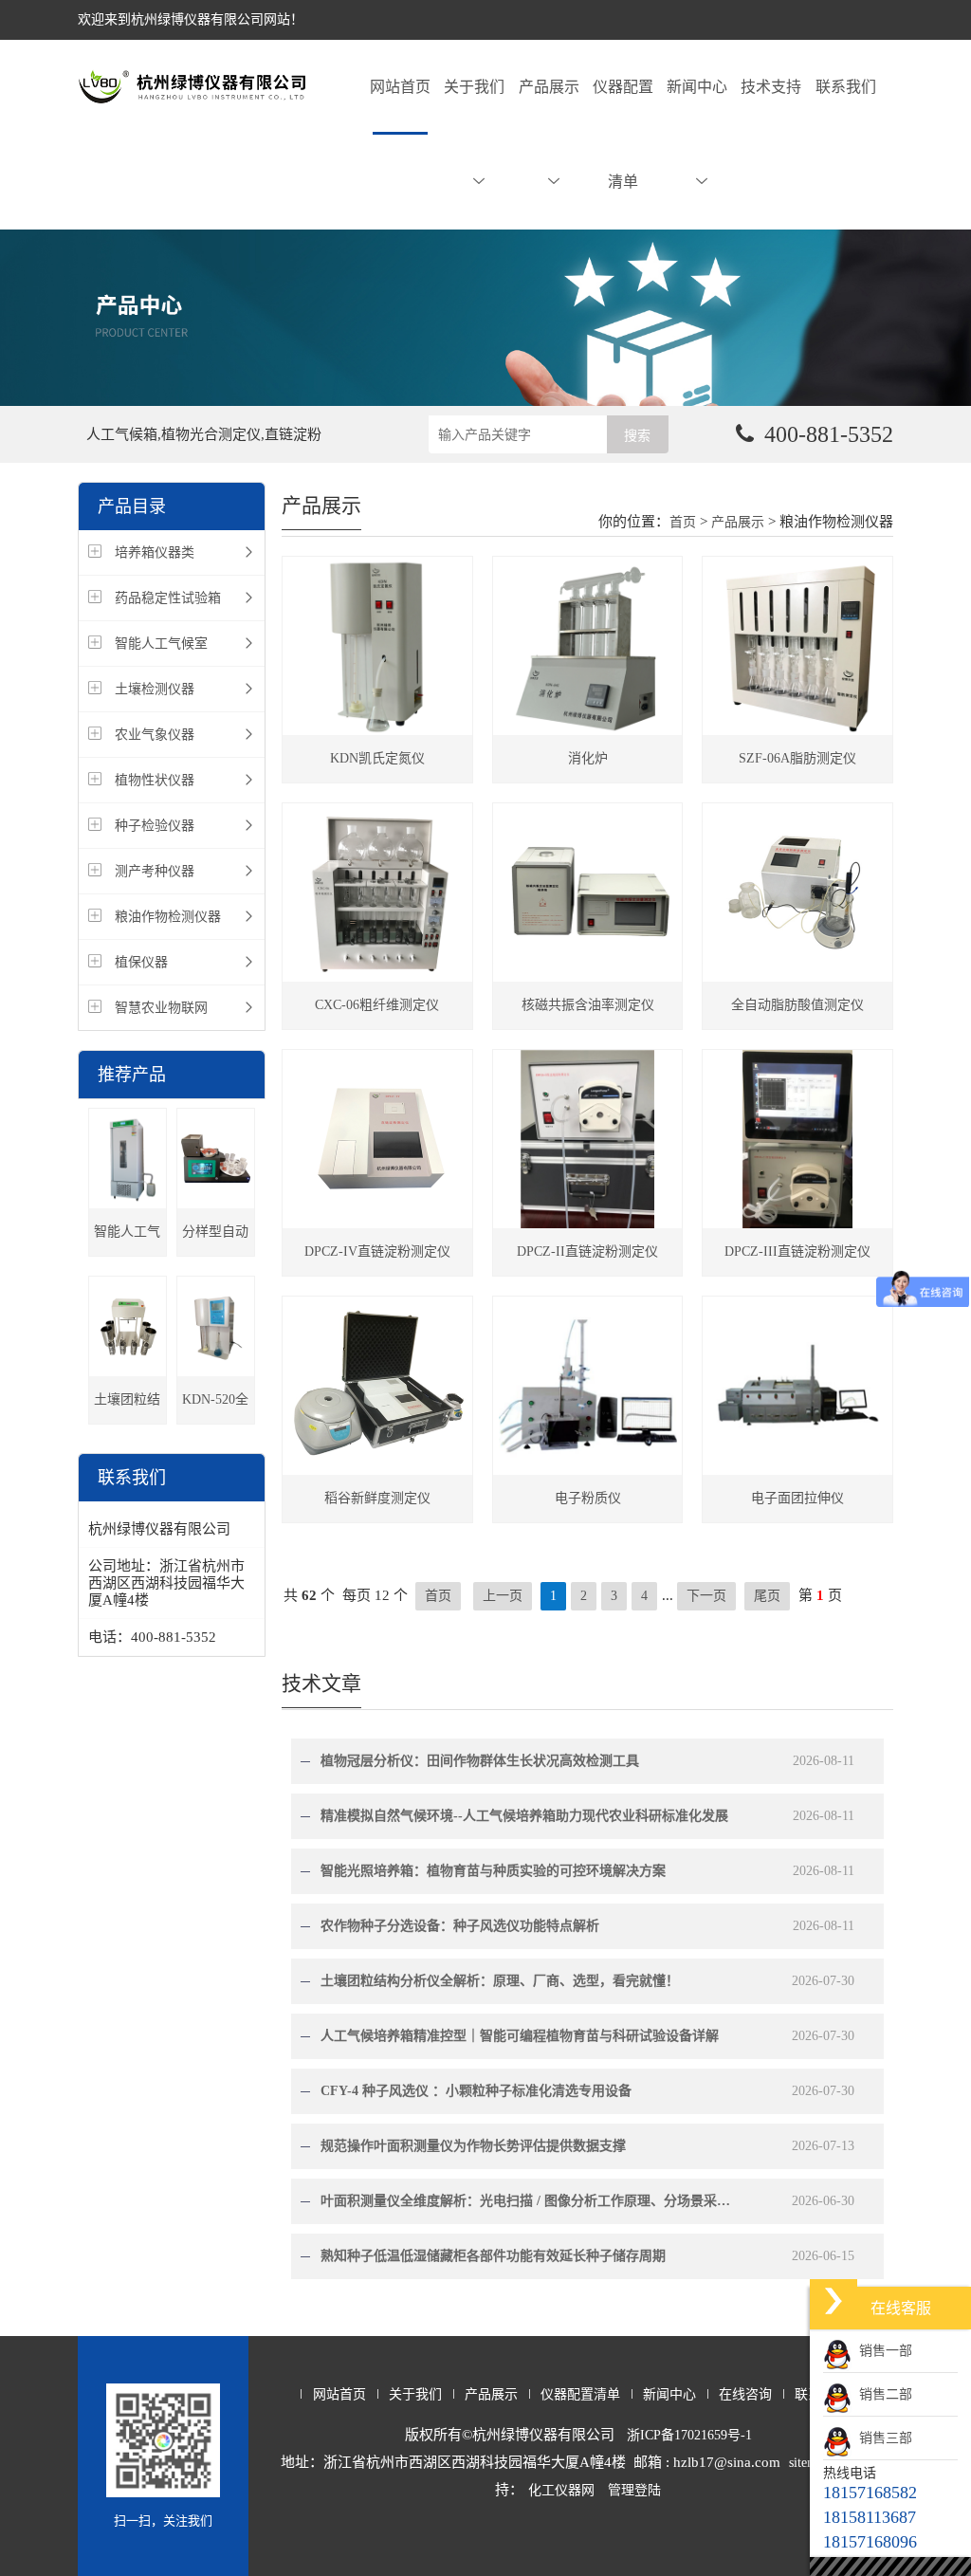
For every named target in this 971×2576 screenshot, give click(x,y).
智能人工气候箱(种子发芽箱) (128, 1240)
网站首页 (400, 87)
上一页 (503, 1596)
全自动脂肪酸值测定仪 (797, 1005)
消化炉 (588, 758)
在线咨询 (745, 2394)
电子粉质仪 (588, 1498)
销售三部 (882, 2438)
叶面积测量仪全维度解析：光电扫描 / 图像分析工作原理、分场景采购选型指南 (528, 2201)
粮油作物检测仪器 (168, 917)
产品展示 (549, 87)
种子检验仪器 (155, 826)
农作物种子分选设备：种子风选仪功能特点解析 (460, 1926)
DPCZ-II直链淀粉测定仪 (587, 1251)
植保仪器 (141, 962)
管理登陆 (634, 2490)
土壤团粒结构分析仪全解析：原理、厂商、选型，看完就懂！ (500, 1981)
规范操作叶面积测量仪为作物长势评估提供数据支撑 (473, 2146)
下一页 (706, 1596)
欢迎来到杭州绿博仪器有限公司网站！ (191, 19)
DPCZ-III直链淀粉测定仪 (797, 1251)
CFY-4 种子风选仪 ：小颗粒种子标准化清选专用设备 (476, 2091)
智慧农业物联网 (161, 1008)
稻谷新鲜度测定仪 (377, 1498)
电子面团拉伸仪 (797, 1498)
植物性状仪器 (155, 780)
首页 (683, 522)
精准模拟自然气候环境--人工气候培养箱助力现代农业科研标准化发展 (524, 1816)
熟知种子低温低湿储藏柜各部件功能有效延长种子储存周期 (493, 2256)
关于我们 (474, 87)
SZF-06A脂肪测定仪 (797, 758)
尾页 (767, 1596)
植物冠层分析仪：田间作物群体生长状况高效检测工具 (480, 1761)
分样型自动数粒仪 (215, 1240)
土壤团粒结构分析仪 (127, 1408)
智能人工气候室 (161, 644)
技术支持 (771, 87)
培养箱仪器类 (155, 552)
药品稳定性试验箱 (168, 598)
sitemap (809, 2463)
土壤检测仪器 (155, 689)
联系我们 (846, 87)
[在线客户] (834, 2300)
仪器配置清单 (623, 134)
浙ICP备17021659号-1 (689, 2435)
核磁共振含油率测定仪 (588, 1005)
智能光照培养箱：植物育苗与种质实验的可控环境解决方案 (493, 1871)
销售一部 (882, 2351)
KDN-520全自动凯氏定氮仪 (215, 1408)
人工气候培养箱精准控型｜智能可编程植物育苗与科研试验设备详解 (520, 2036)
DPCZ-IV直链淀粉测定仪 (377, 1251)
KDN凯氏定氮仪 (377, 758)
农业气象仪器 (155, 735)
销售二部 (882, 2394)
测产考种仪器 (155, 871)
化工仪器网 (561, 2490)
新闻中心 (697, 87)
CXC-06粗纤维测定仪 (377, 1005)
